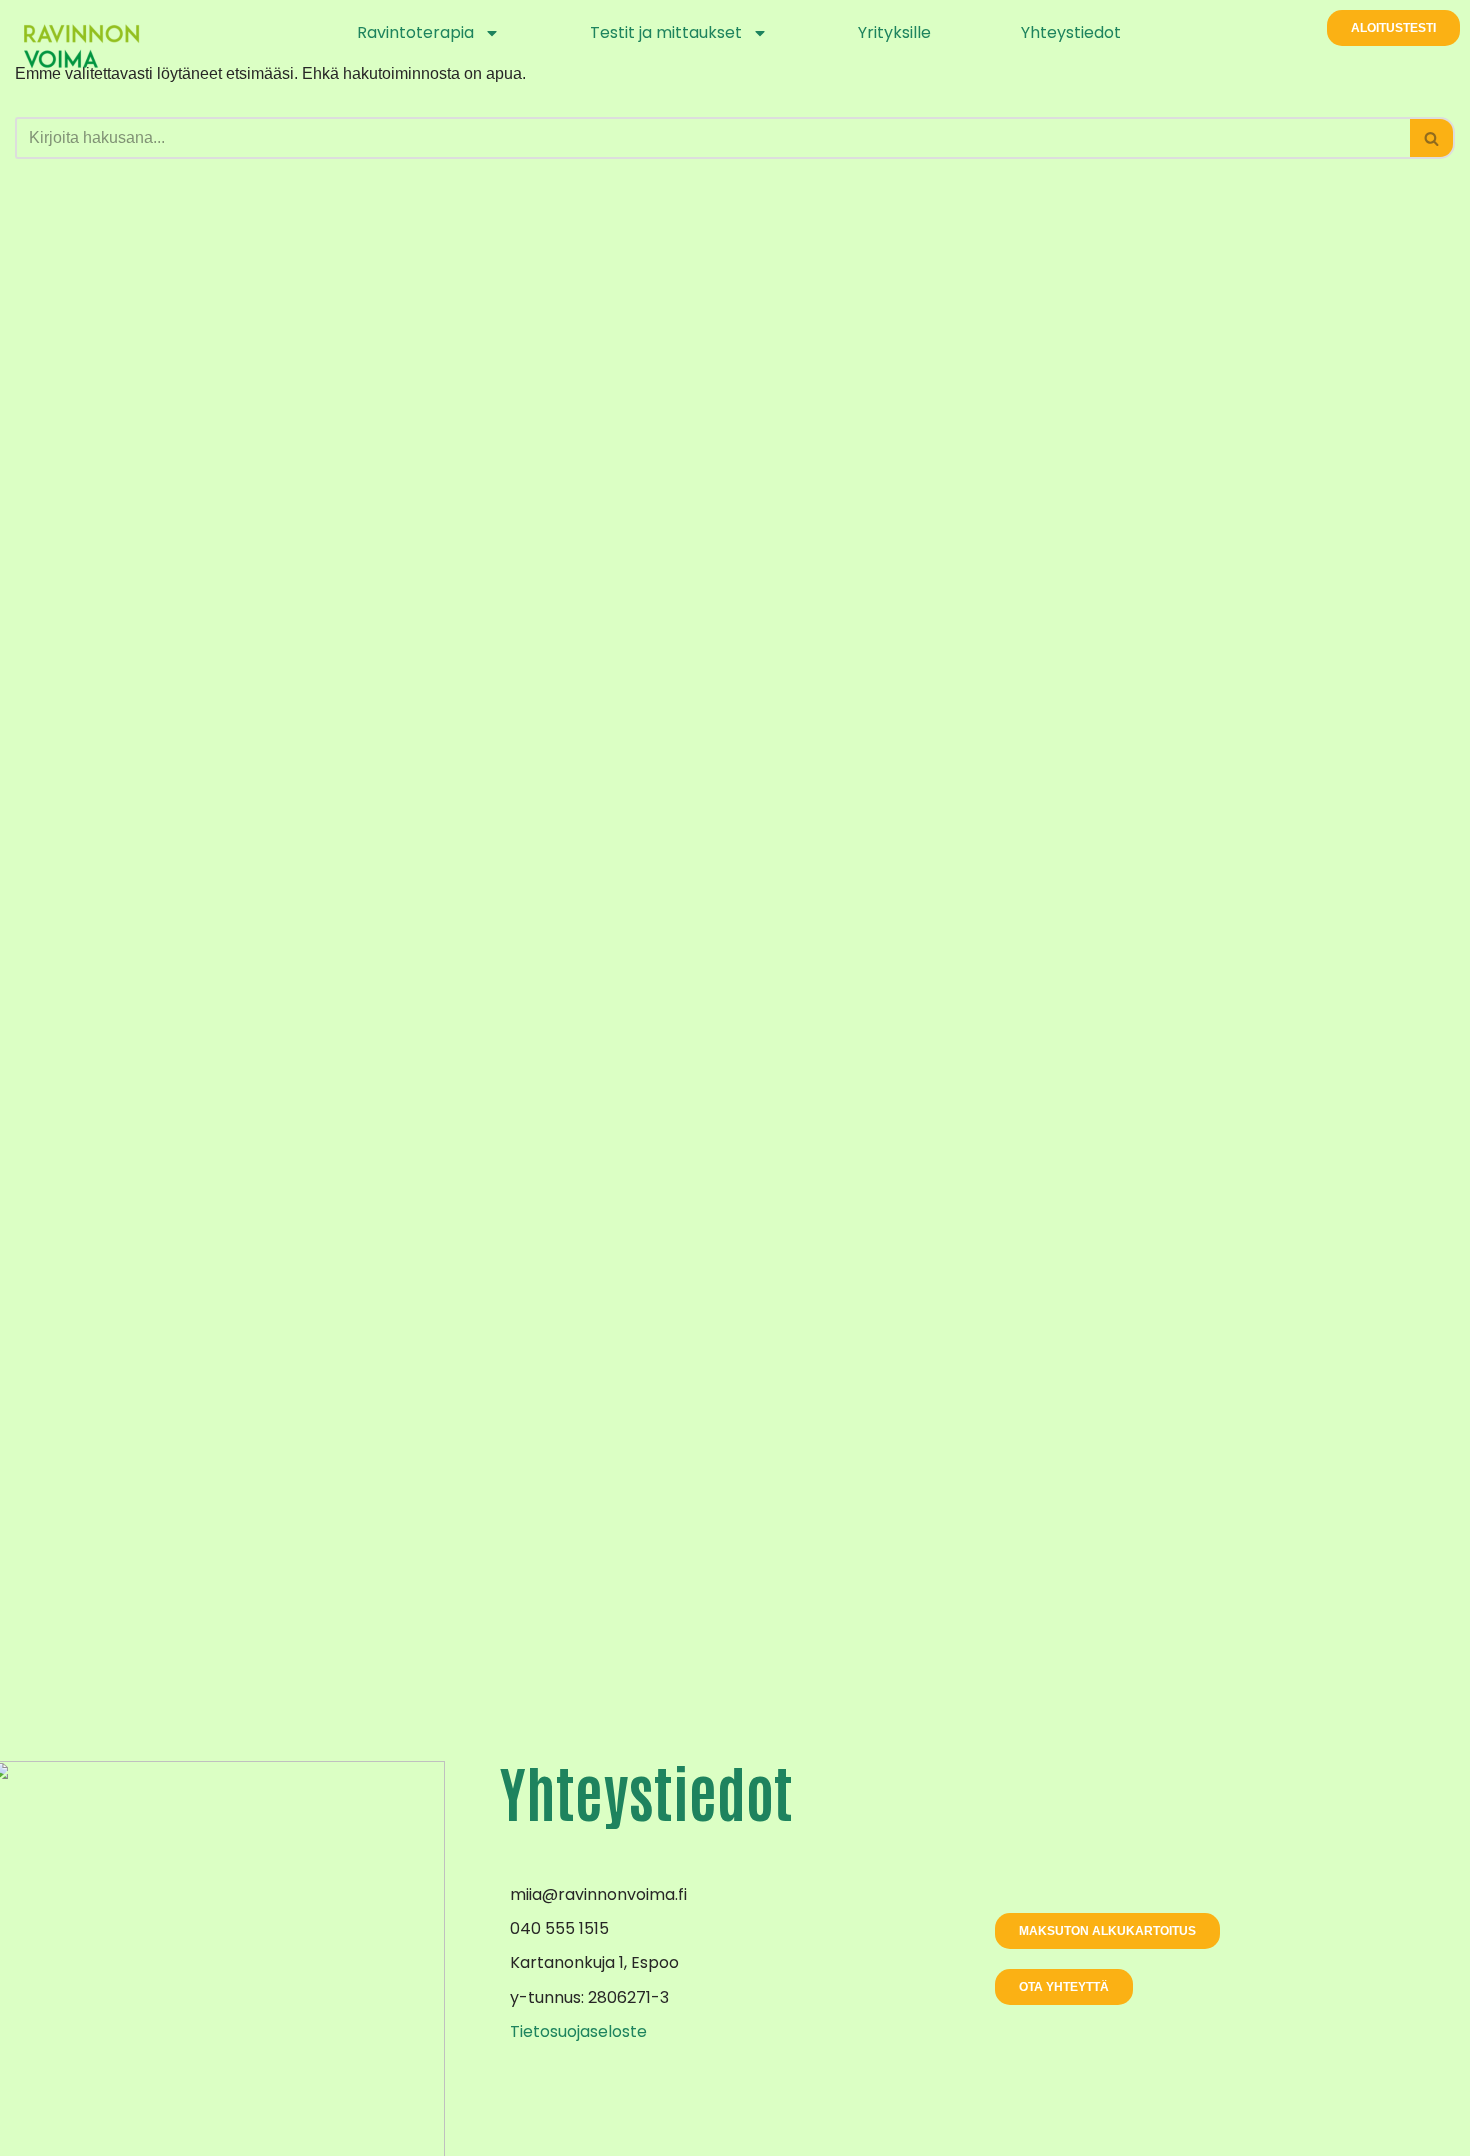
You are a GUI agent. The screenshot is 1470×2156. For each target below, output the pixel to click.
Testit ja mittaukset (666, 32)
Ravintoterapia (415, 32)
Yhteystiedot (1071, 32)
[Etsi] (1432, 138)
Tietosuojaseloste (578, 2031)
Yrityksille (894, 32)
